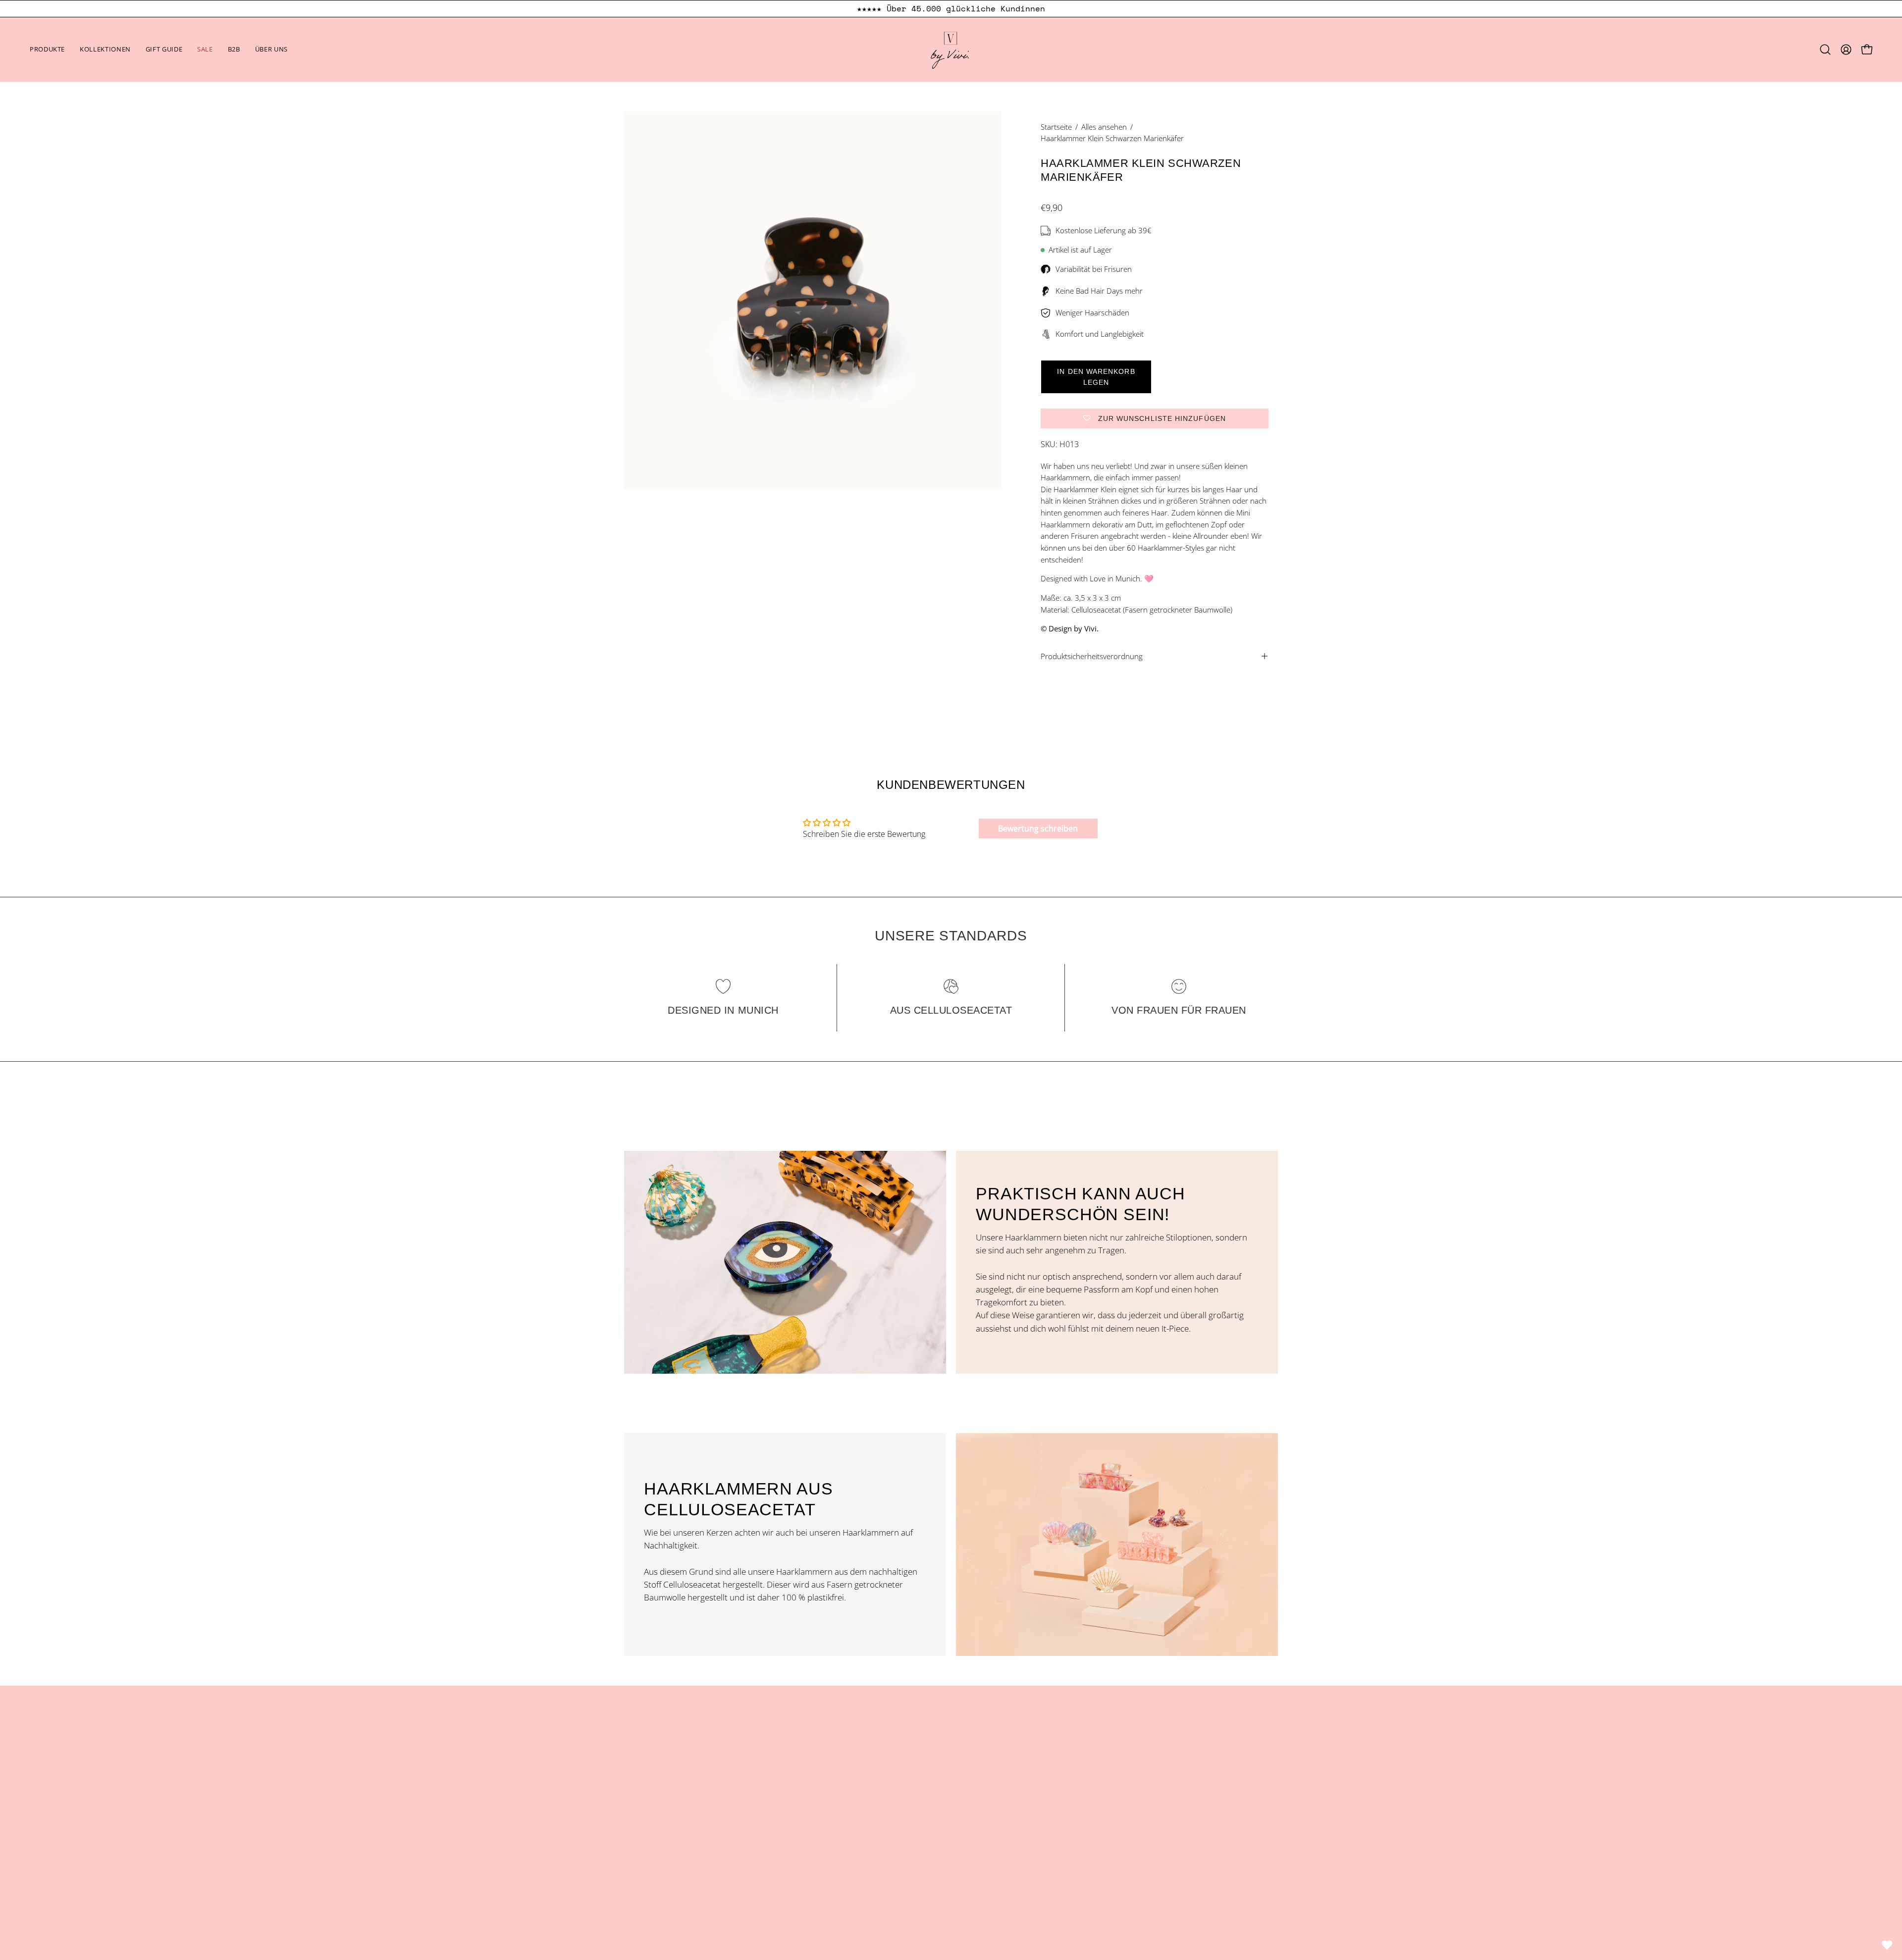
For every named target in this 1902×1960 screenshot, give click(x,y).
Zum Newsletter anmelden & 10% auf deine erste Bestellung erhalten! (958, 9)
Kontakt (807, 1795)
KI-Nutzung (982, 1847)
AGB (969, 1778)
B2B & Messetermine (832, 1813)
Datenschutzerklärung (1003, 1795)
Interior (638, 1813)
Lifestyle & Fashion (659, 1795)
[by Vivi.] (951, 50)
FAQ (800, 1830)
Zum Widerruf (998, 1868)
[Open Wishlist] (1887, 1945)
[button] (105, 50)
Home (804, 1761)
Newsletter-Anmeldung (836, 1847)
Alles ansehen (1104, 127)
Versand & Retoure (997, 1813)
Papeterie (642, 1830)
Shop (634, 1761)
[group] (951, 9)
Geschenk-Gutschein (663, 1847)
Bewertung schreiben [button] (1038, 828)
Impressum (982, 1761)
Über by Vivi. (816, 1778)
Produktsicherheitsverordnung (1092, 656)
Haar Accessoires (656, 1778)
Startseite (1056, 127)
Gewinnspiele (986, 1830)
